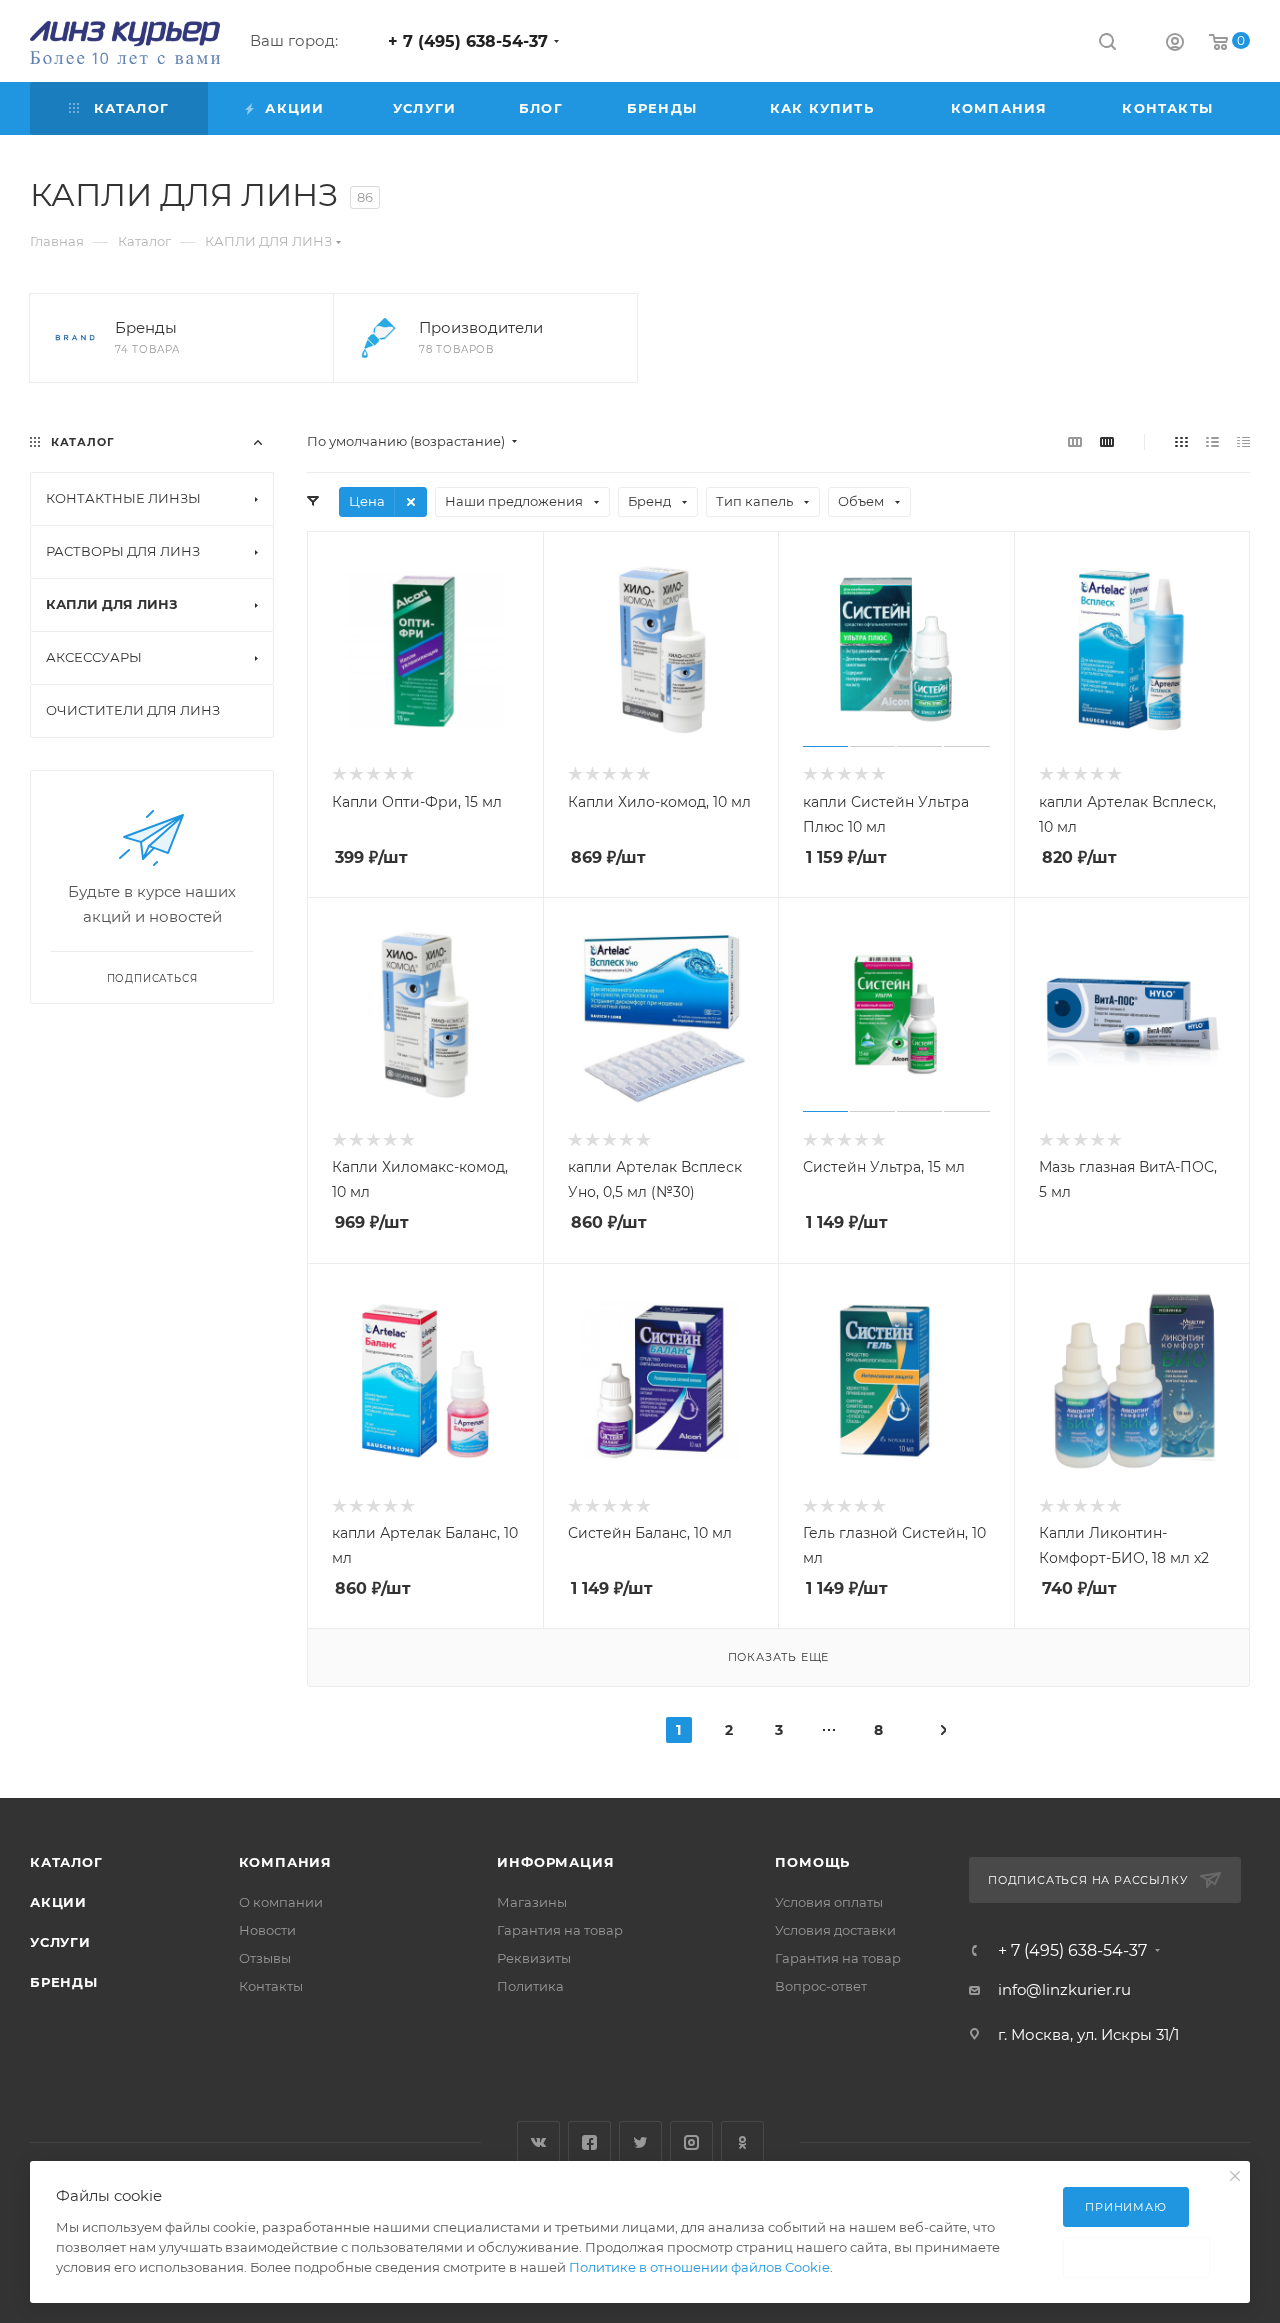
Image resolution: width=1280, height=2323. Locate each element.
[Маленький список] (1075, 441)
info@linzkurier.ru (1064, 1989)
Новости (267, 1930)
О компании (281, 1902)
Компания (285, 1862)
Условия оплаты (829, 1902)
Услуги (60, 1942)
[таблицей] (1243, 441)
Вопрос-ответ (821, 1986)
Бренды (64, 1982)
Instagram (691, 2142)
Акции (58, 1902)
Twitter (640, 2142)
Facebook (589, 2142)
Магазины (532, 1902)
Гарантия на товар (560, 1930)
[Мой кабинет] (1175, 44)
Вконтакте (538, 2142)
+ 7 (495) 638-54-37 (468, 41)
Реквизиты (534, 1958)
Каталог (66, 1862)
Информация (555, 1862)
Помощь (812, 1862)
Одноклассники (742, 2142)
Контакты (271, 1986)
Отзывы (265, 1958)
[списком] (1212, 441)
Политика (530, 1986)
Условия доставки (835, 1930)
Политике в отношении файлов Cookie (699, 2267)
